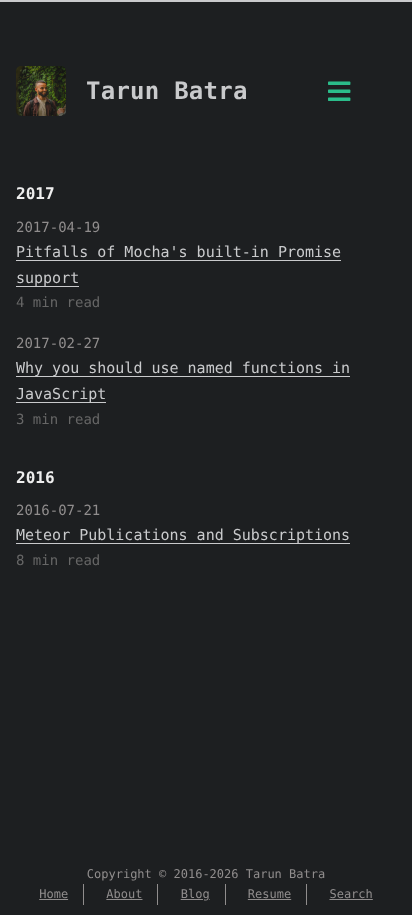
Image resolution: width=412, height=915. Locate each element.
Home (53, 894)
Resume (269, 894)
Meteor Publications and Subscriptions (183, 535)
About (124, 894)
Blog (195, 894)
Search (350, 894)
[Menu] (339, 97)
